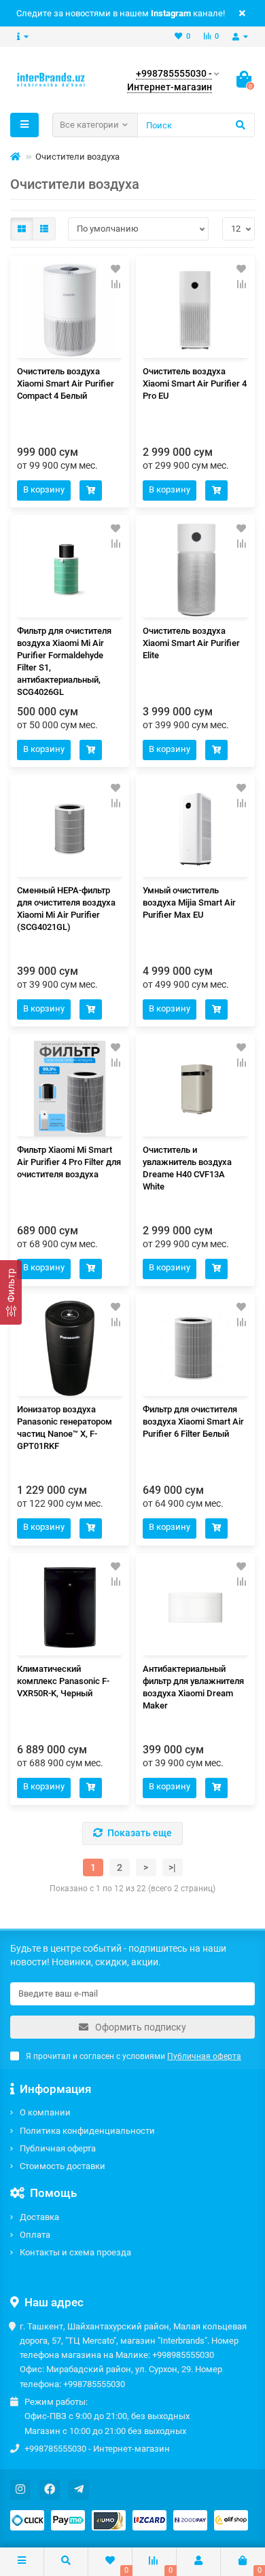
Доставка (39, 2217)
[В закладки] (116, 269)
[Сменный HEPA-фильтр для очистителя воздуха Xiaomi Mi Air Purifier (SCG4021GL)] (70, 829)
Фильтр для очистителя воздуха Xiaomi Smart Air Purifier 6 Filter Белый (193, 1421)
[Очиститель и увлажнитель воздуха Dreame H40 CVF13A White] (195, 1089)
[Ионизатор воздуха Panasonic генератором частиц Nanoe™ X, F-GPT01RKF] (70, 1348)
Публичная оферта (58, 2148)
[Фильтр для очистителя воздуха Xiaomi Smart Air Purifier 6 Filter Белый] (195, 1348)
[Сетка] (22, 229)
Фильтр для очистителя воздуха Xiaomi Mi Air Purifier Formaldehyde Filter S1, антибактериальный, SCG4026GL (64, 661)
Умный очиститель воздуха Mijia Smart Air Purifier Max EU (189, 902)
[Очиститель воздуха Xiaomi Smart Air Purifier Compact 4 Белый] (70, 310)
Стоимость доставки (63, 2166)
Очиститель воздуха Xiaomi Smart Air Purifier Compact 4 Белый (66, 383)
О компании (45, 2112)
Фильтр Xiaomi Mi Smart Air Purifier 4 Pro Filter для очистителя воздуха (69, 1162)
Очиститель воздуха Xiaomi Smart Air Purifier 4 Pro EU (195, 383)
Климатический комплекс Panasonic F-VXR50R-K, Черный (63, 1681)
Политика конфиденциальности (87, 2131)
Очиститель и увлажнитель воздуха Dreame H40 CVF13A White (187, 1168)
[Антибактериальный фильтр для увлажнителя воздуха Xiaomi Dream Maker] (195, 1608)
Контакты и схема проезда (75, 2252)
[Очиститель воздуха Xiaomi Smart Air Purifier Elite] (195, 570)
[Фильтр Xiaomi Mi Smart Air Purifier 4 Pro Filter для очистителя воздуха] (70, 1089)
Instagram (171, 13)
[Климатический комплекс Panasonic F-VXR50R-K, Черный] (70, 1608)
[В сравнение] (116, 284)
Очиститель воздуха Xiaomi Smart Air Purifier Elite (191, 643)
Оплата (35, 2235)
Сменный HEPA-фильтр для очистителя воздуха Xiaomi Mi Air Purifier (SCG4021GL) (66, 909)
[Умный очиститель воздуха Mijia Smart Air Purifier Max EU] (195, 829)
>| (172, 1867)
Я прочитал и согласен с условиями (134, 2056)
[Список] (44, 229)
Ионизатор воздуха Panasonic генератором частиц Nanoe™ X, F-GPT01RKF (65, 1428)
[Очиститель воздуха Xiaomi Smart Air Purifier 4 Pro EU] (195, 310)
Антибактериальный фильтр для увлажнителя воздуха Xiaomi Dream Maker (193, 1687)
